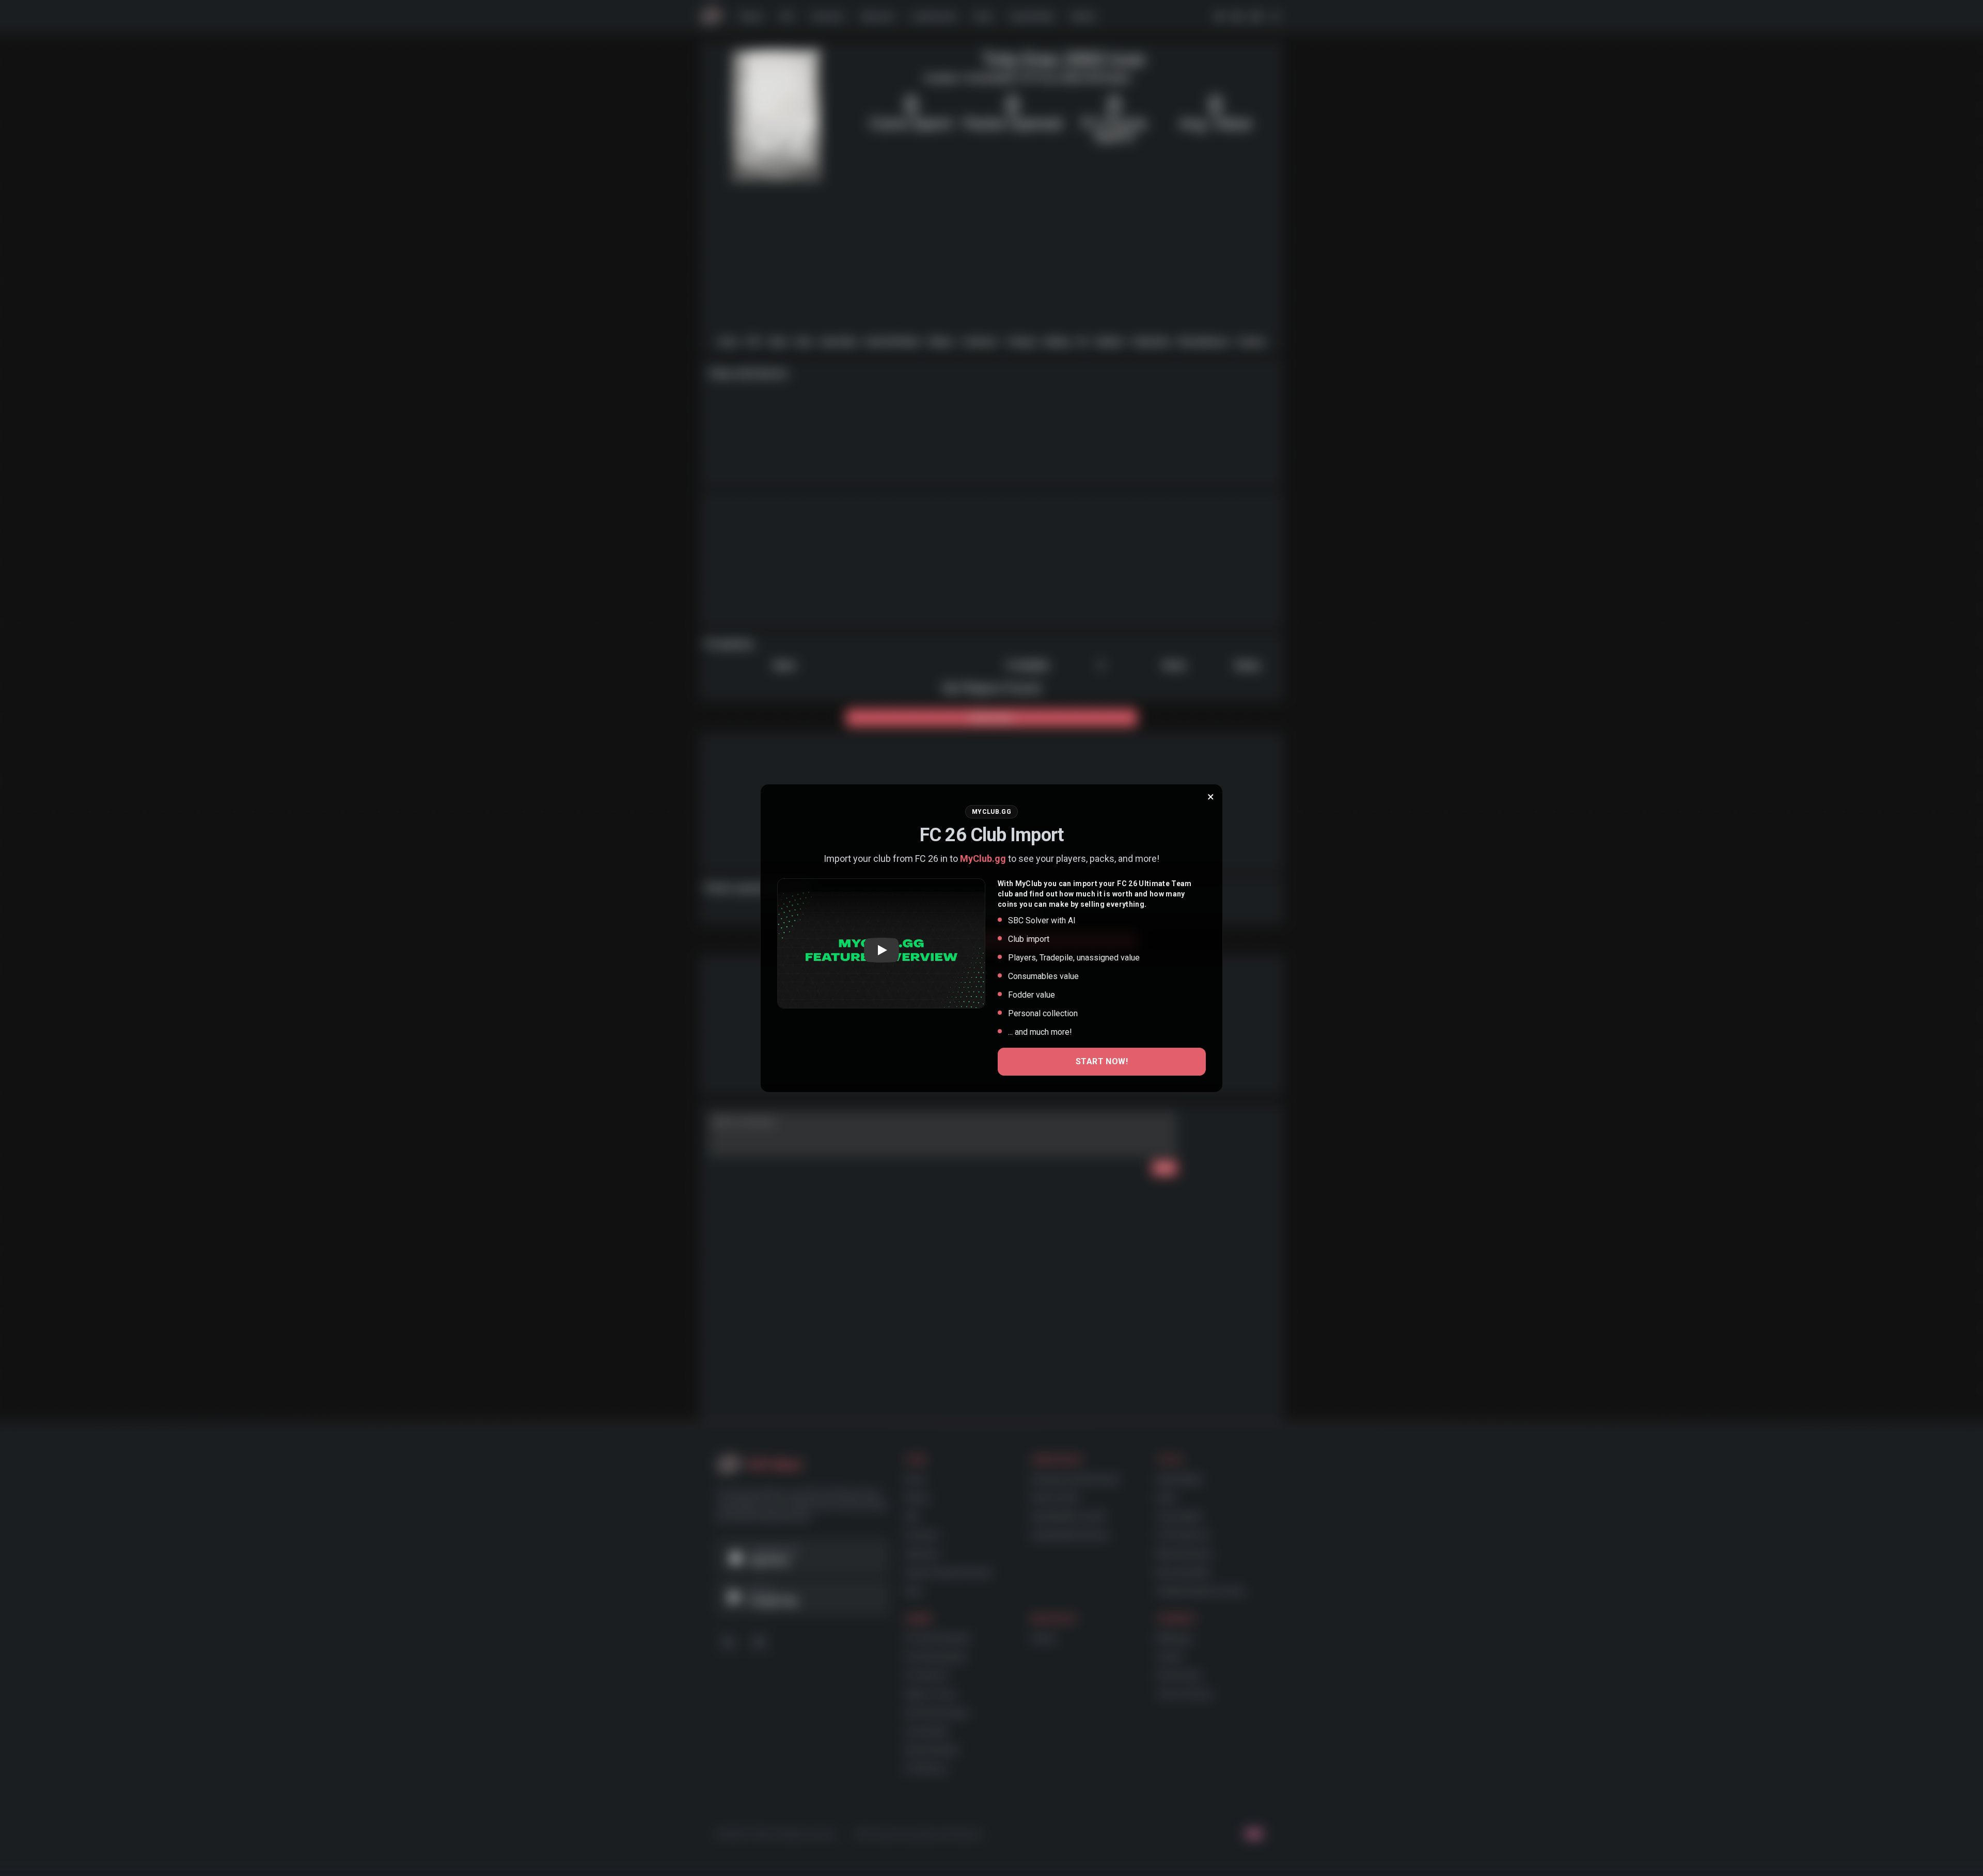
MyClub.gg (983, 858)
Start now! (1102, 1061)
